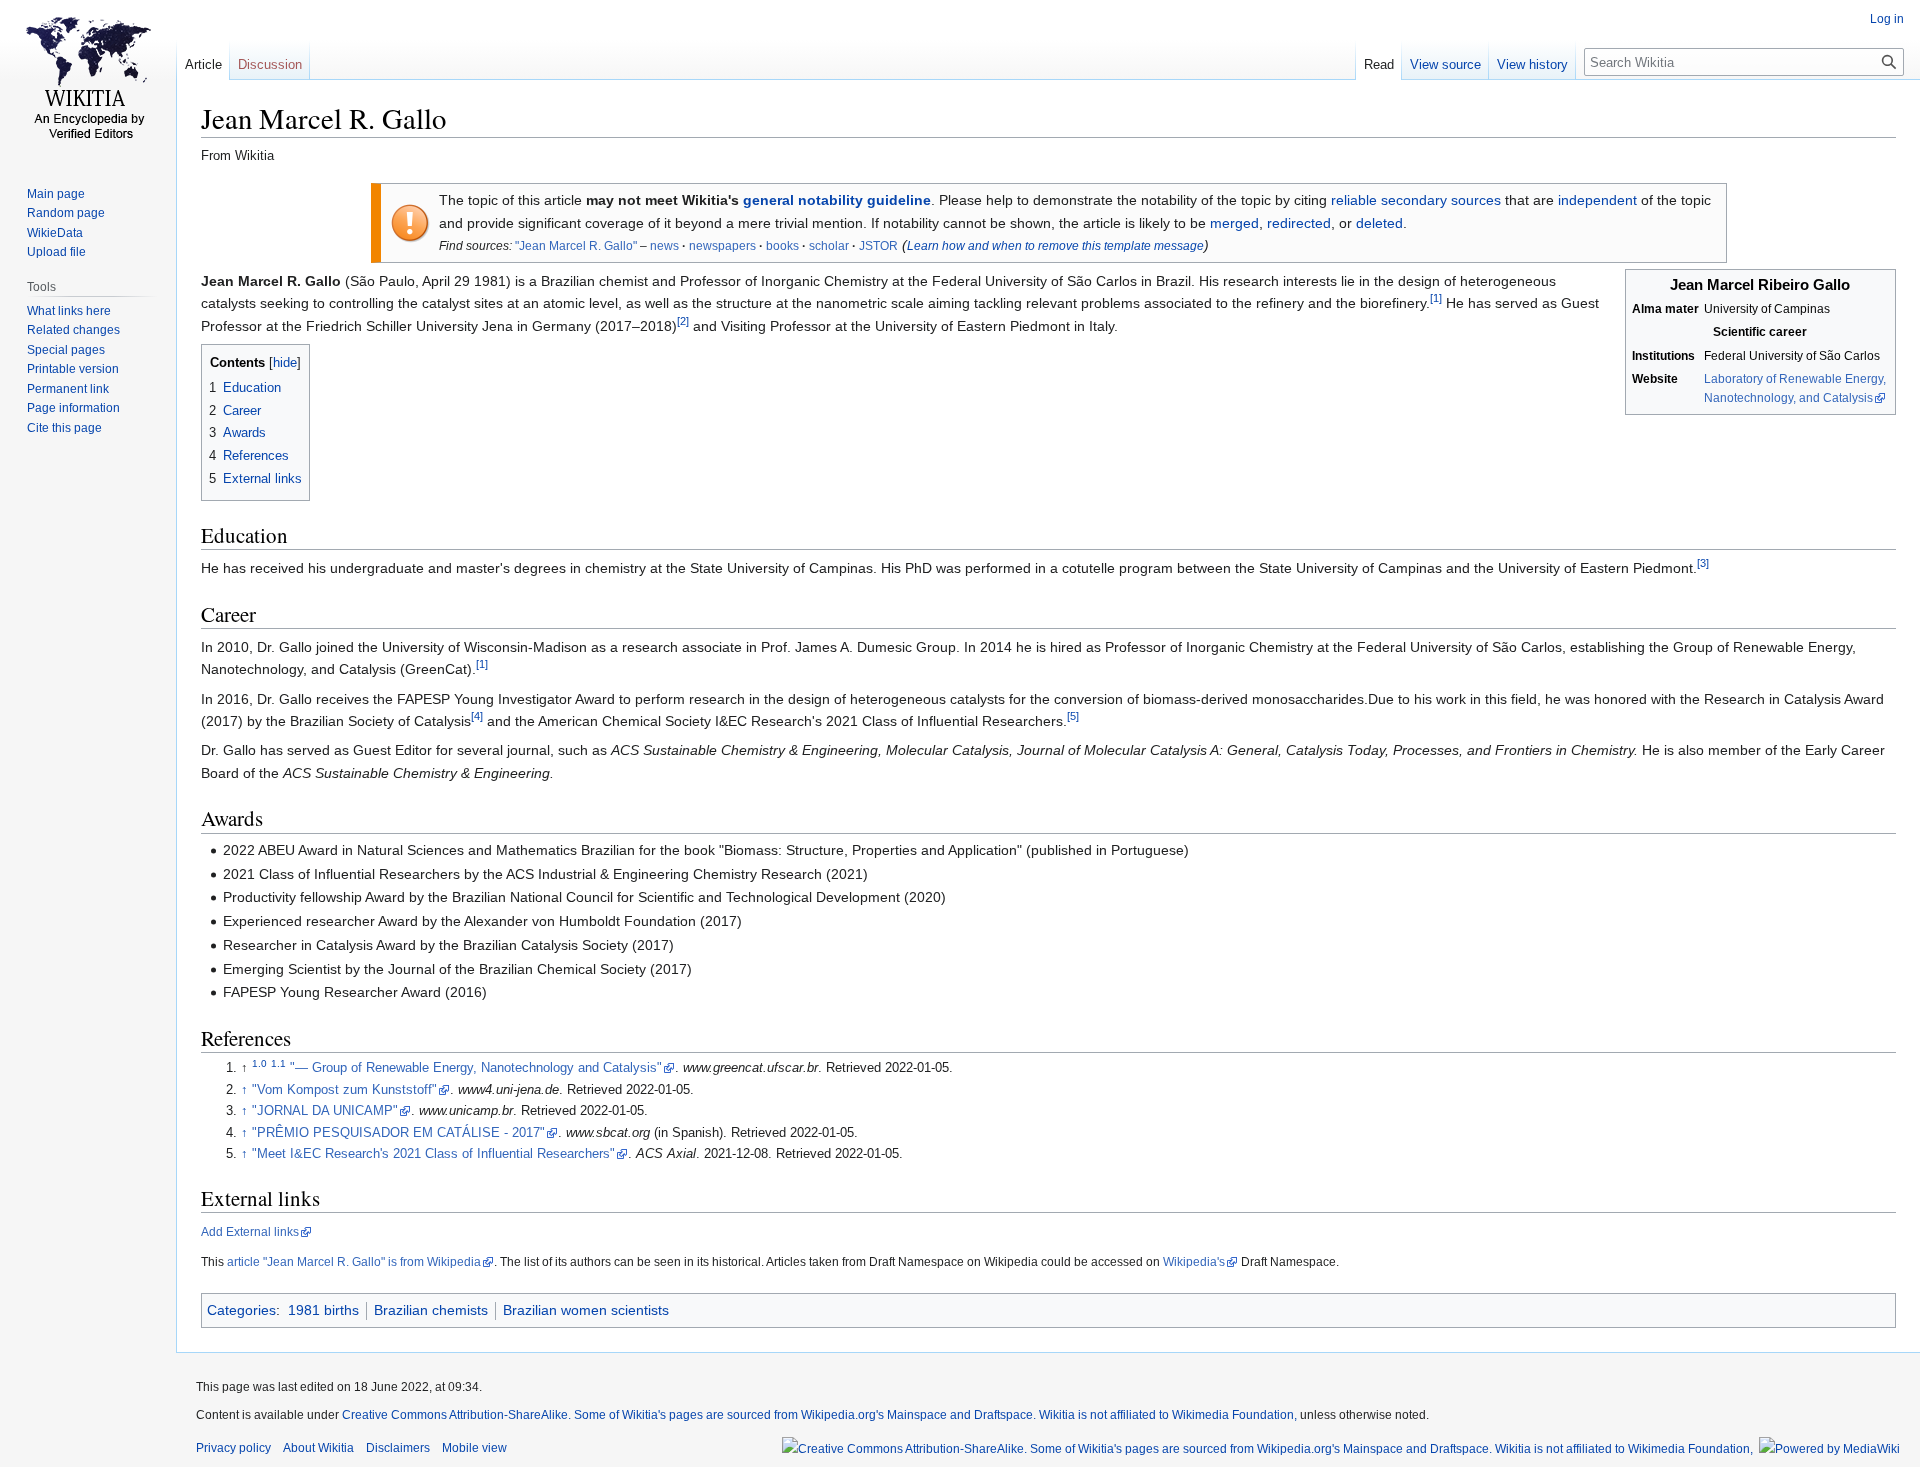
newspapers (722, 246)
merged (1234, 223)
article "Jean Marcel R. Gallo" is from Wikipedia (354, 1262)
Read (1379, 64)
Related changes (73, 330)
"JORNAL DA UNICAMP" (325, 1111)
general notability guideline (837, 200)
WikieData (55, 233)
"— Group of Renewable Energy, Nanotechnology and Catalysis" (476, 1068)
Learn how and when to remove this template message (1055, 246)
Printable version (73, 369)
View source (1445, 64)
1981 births (323, 1310)
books (782, 246)
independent (1597, 200)
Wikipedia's (1194, 1262)
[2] (683, 321)
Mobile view (474, 1448)
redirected (1299, 223)
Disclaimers (398, 1448)
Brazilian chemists (431, 1310)
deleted (1379, 223)
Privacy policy (233, 1448)
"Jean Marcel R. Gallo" (576, 246)
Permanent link (68, 389)
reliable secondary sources (1416, 200)
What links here (69, 311)
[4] (477, 716)
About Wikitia (318, 1448)
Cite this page (64, 428)
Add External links (250, 1232)
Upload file (56, 252)
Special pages (66, 350)
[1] (1436, 299)
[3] (1703, 564)
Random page (66, 213)
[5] (1073, 716)
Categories (241, 1310)
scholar (829, 246)
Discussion (270, 64)
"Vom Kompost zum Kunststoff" (344, 1090)
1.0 (259, 1063)
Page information (73, 408)
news (664, 246)
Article (203, 64)
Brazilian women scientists (586, 1310)
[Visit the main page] (88, 80)
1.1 (278, 1063)
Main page (56, 194)
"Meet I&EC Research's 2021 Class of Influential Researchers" (433, 1154)
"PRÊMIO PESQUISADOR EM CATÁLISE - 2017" (398, 1133)
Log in (1887, 19)
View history (1532, 64)
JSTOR (878, 246)
